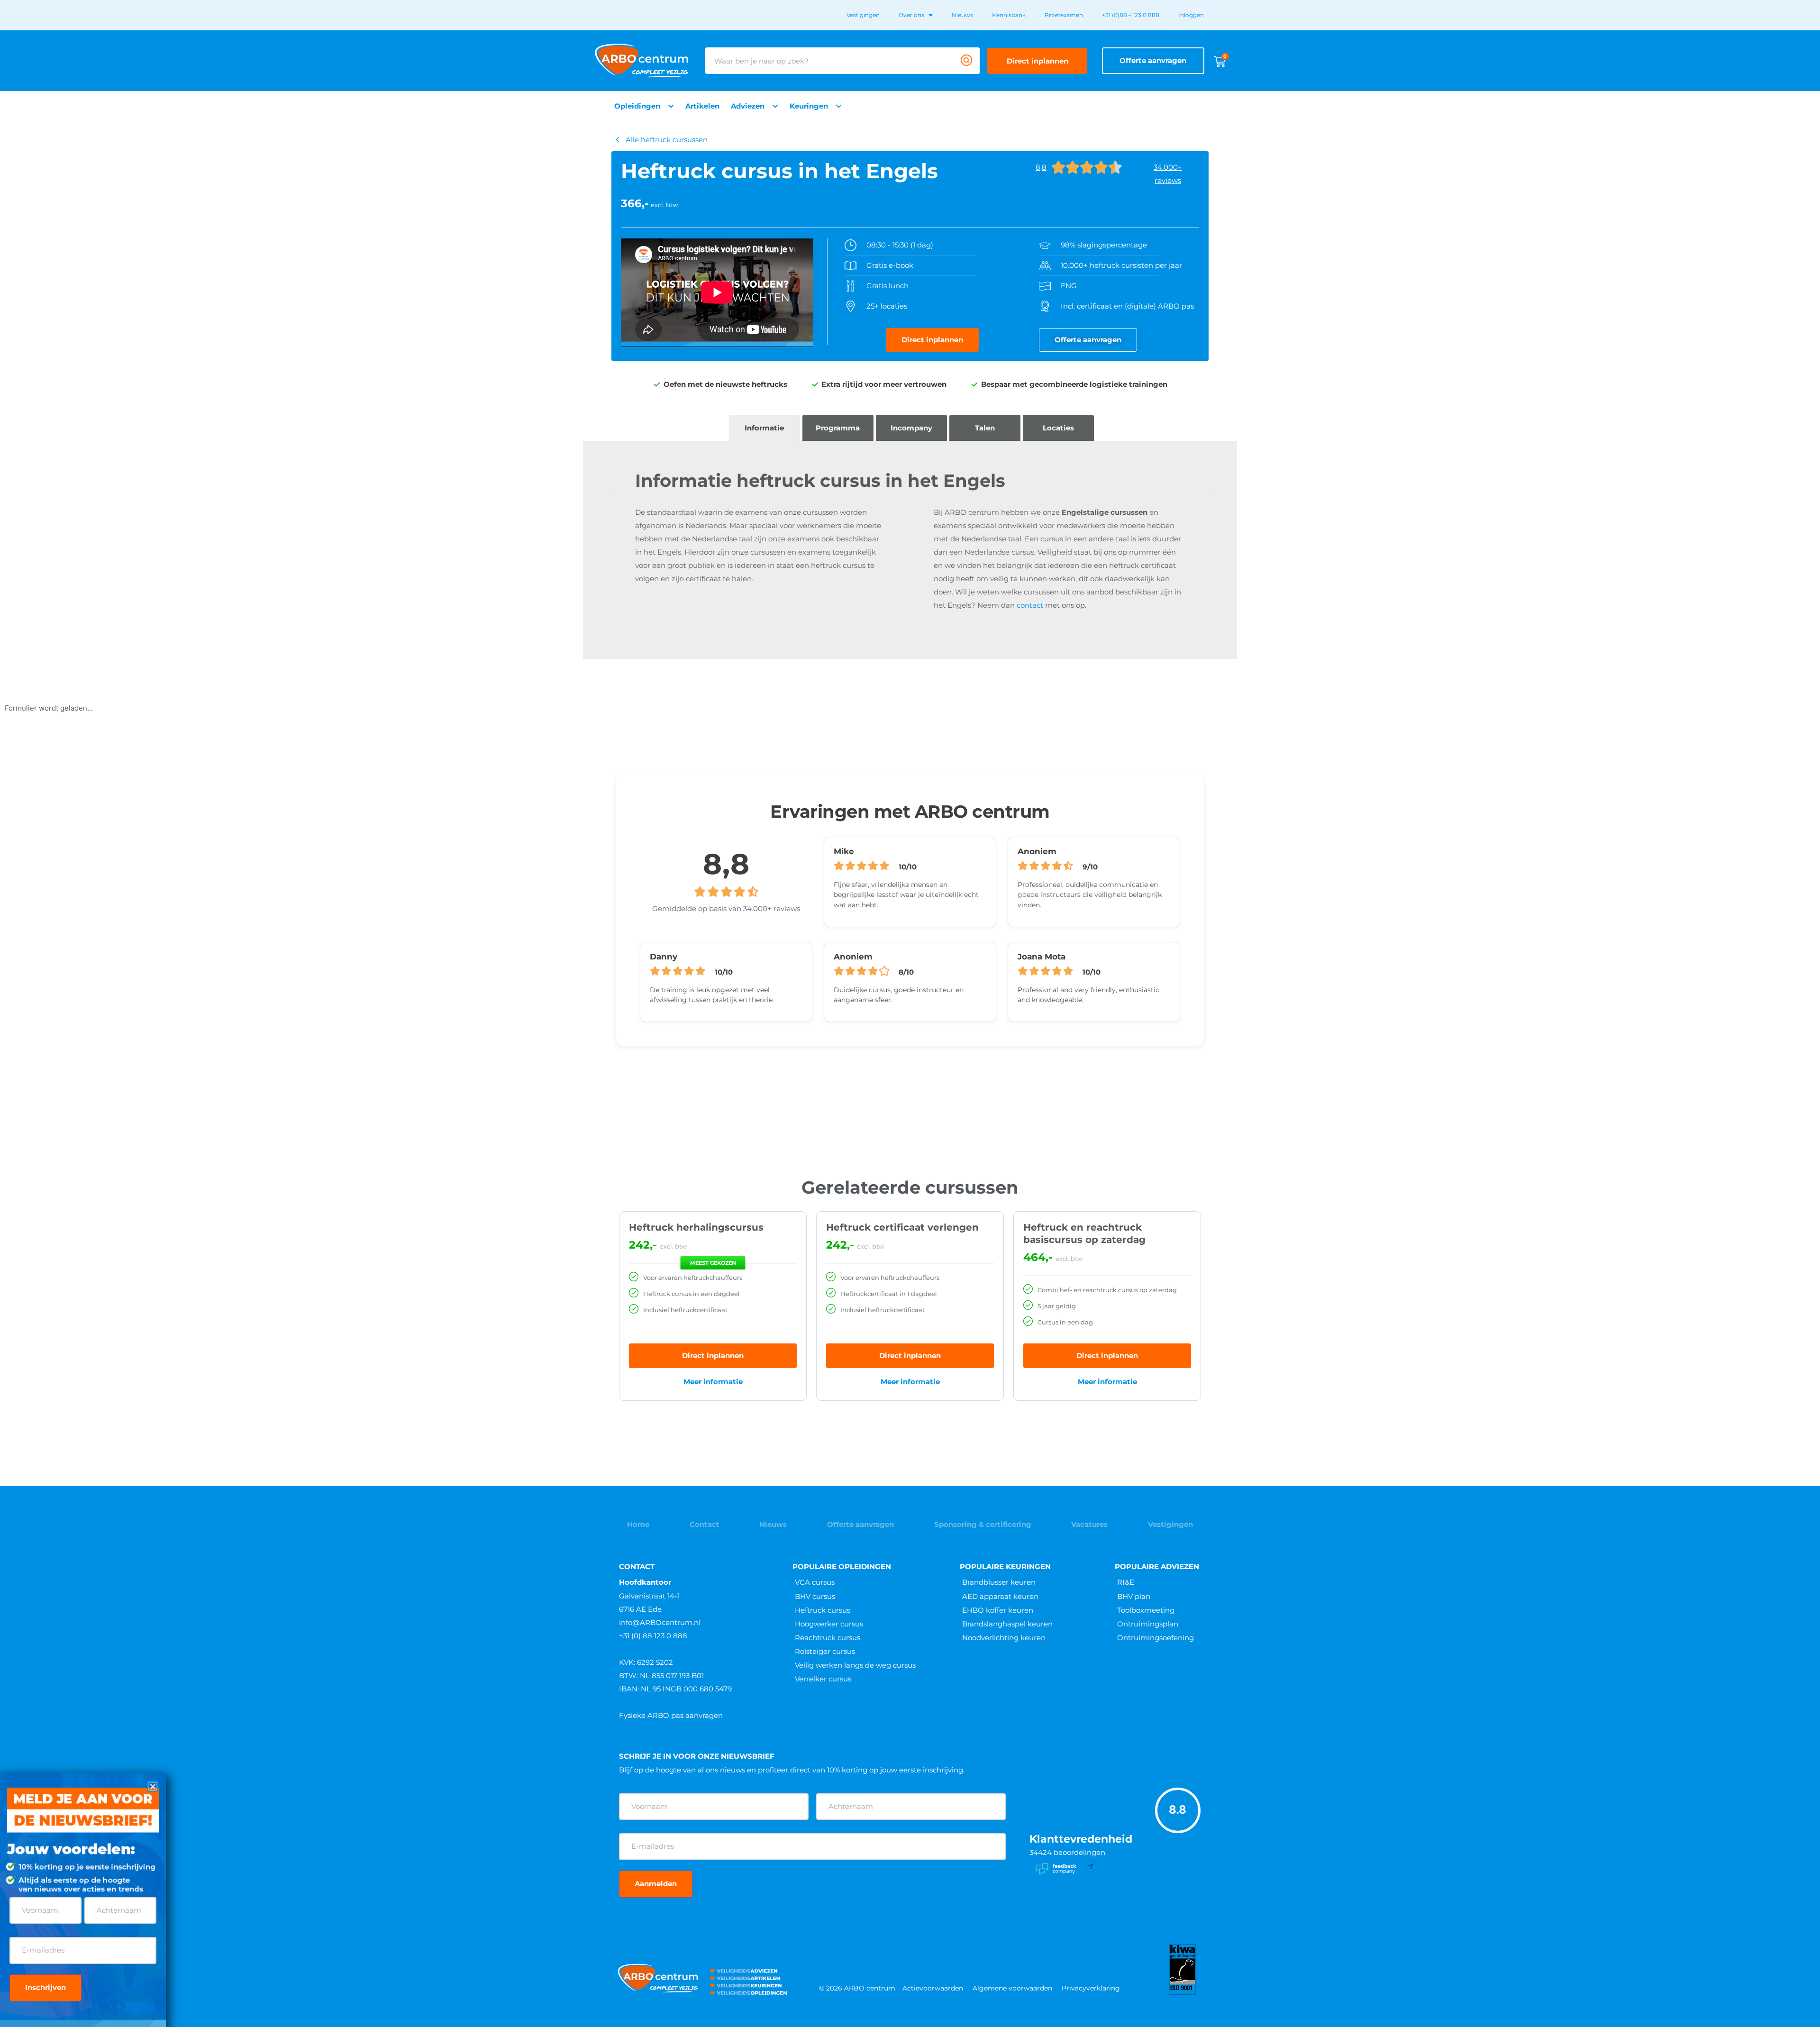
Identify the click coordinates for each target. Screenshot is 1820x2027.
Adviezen (748, 106)
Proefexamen (1064, 15)
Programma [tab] (838, 428)
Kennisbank (1009, 15)
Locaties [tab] (1058, 428)
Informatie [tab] (764, 428)
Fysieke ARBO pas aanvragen (671, 1715)
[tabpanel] (910, 550)
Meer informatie (713, 1382)
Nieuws (962, 15)
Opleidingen (637, 106)
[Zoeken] (966, 61)
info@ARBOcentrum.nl (660, 1622)
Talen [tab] (985, 428)
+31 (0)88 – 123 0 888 (1131, 15)
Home (638, 1524)
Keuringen (809, 106)
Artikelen (702, 106)
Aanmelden (656, 1884)
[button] (153, 1786)
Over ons (911, 15)
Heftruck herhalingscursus (696, 1227)
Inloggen (1191, 15)
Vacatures (1089, 1524)
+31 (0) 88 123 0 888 (653, 1636)
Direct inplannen (713, 1356)
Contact (705, 1524)
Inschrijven (45, 1987)
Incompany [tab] (911, 428)
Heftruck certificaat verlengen (902, 1227)
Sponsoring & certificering (983, 1524)
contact (1030, 605)
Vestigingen (863, 15)
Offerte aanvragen (860, 1524)
